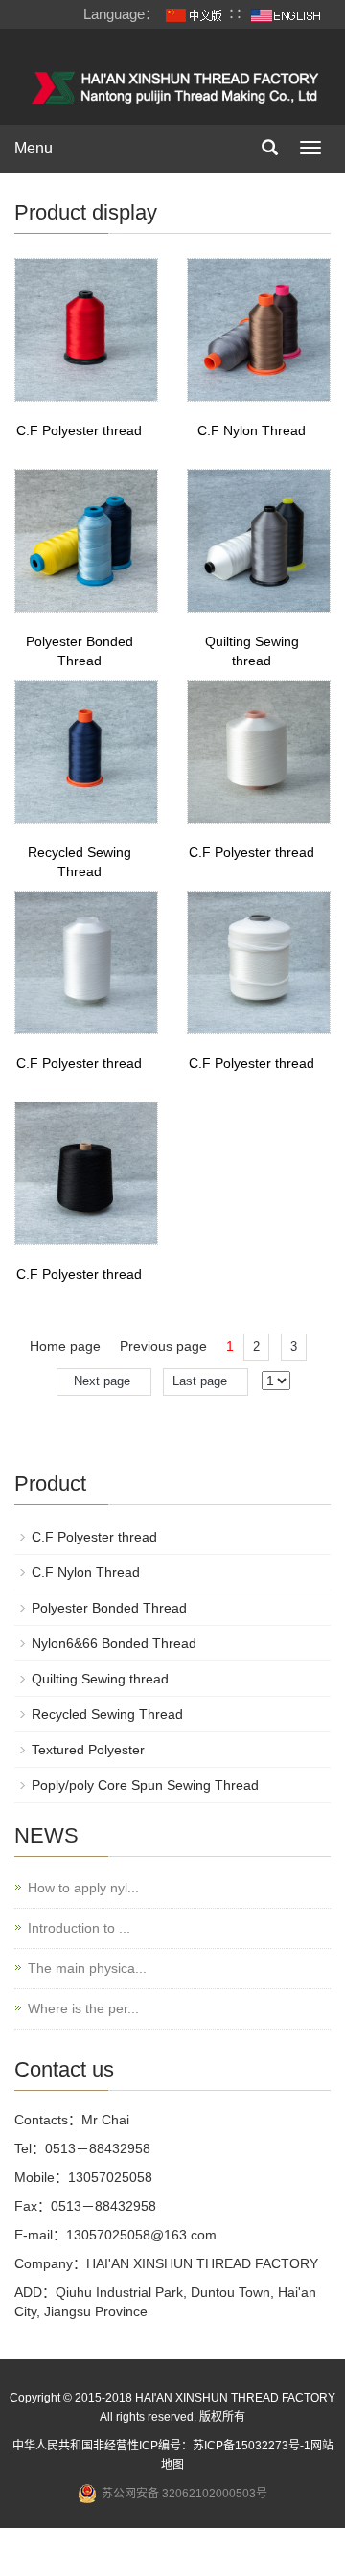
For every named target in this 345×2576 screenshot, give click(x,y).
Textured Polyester (88, 1750)
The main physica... (87, 1968)
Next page (104, 1381)
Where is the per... (83, 2008)
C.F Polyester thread (79, 430)
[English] (286, 14)
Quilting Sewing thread (100, 1679)
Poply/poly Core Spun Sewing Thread (145, 1785)
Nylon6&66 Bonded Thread (114, 1643)
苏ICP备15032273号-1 (252, 2446)
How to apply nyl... (83, 1888)
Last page (206, 1381)
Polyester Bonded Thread (109, 1608)
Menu (34, 148)
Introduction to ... (79, 1928)
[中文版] (194, 14)
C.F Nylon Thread (252, 430)
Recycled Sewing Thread (107, 1714)
